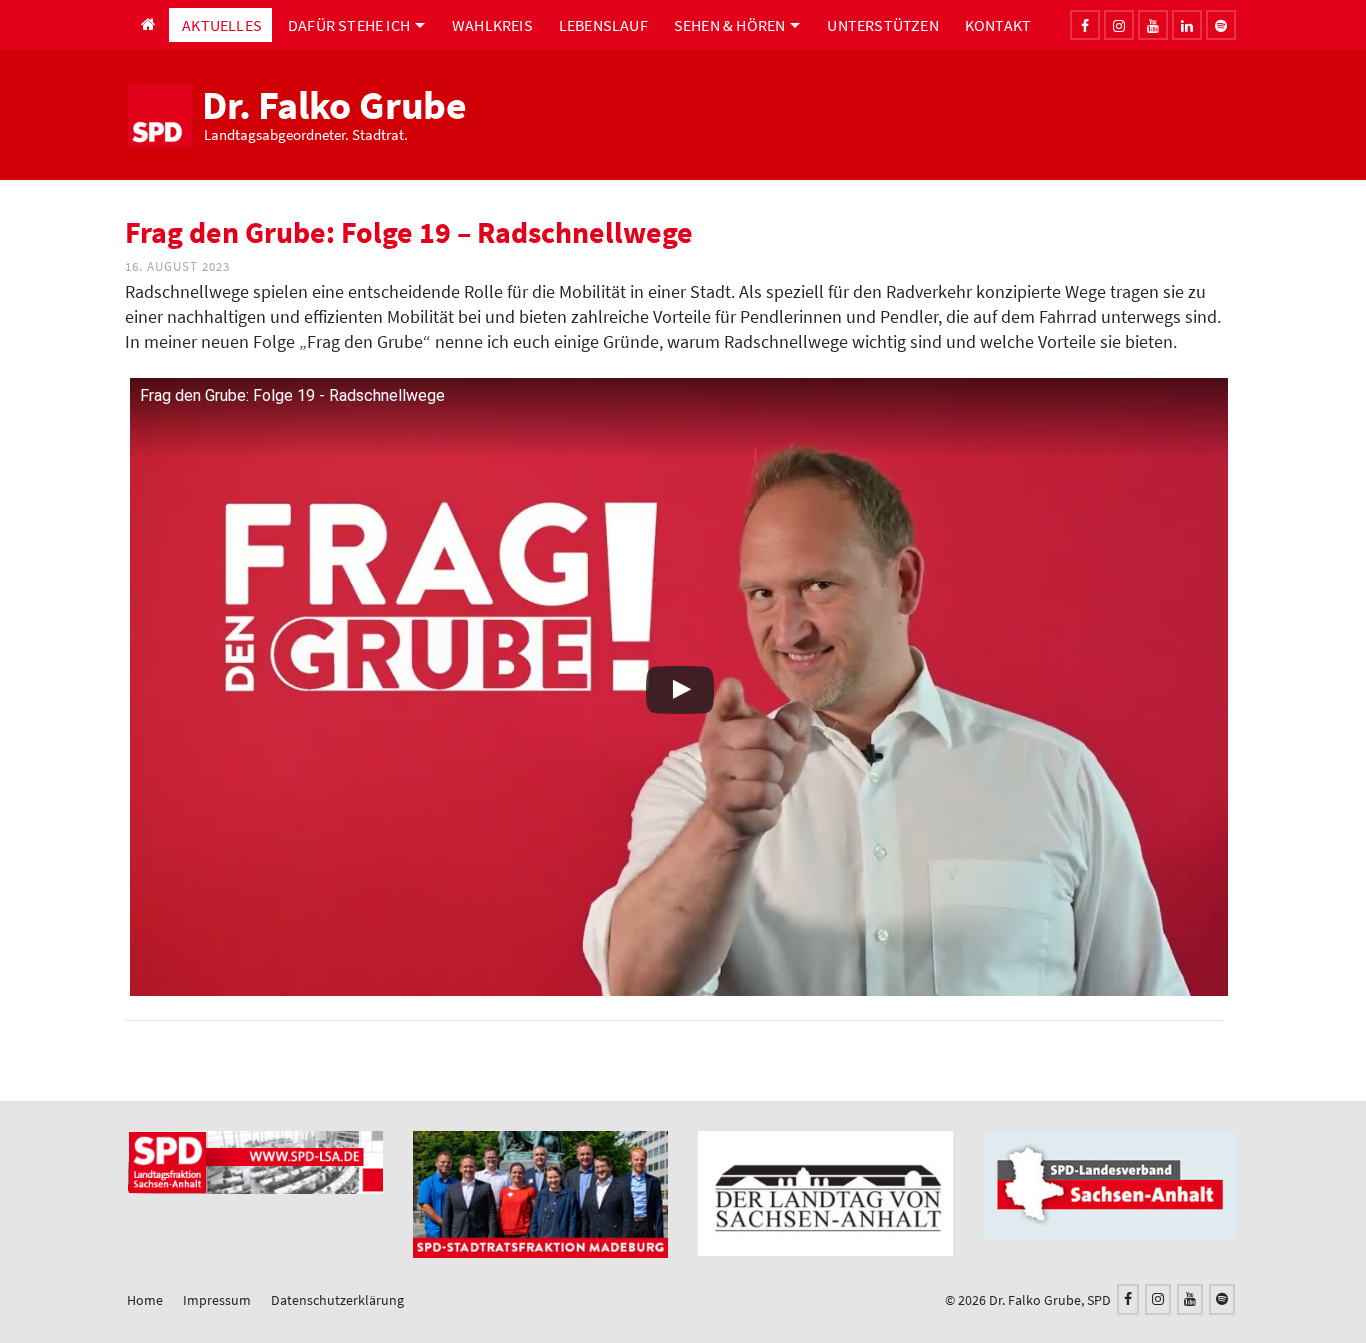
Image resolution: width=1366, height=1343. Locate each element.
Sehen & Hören (730, 25)
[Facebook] (1085, 25)
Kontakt (998, 25)
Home (145, 1300)
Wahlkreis (492, 25)
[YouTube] (1190, 1299)
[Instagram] (1119, 25)
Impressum (217, 1300)
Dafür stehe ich (349, 25)
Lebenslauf (603, 25)
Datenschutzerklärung (337, 1300)
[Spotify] (1222, 1299)
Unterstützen (882, 25)
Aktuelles (222, 25)
